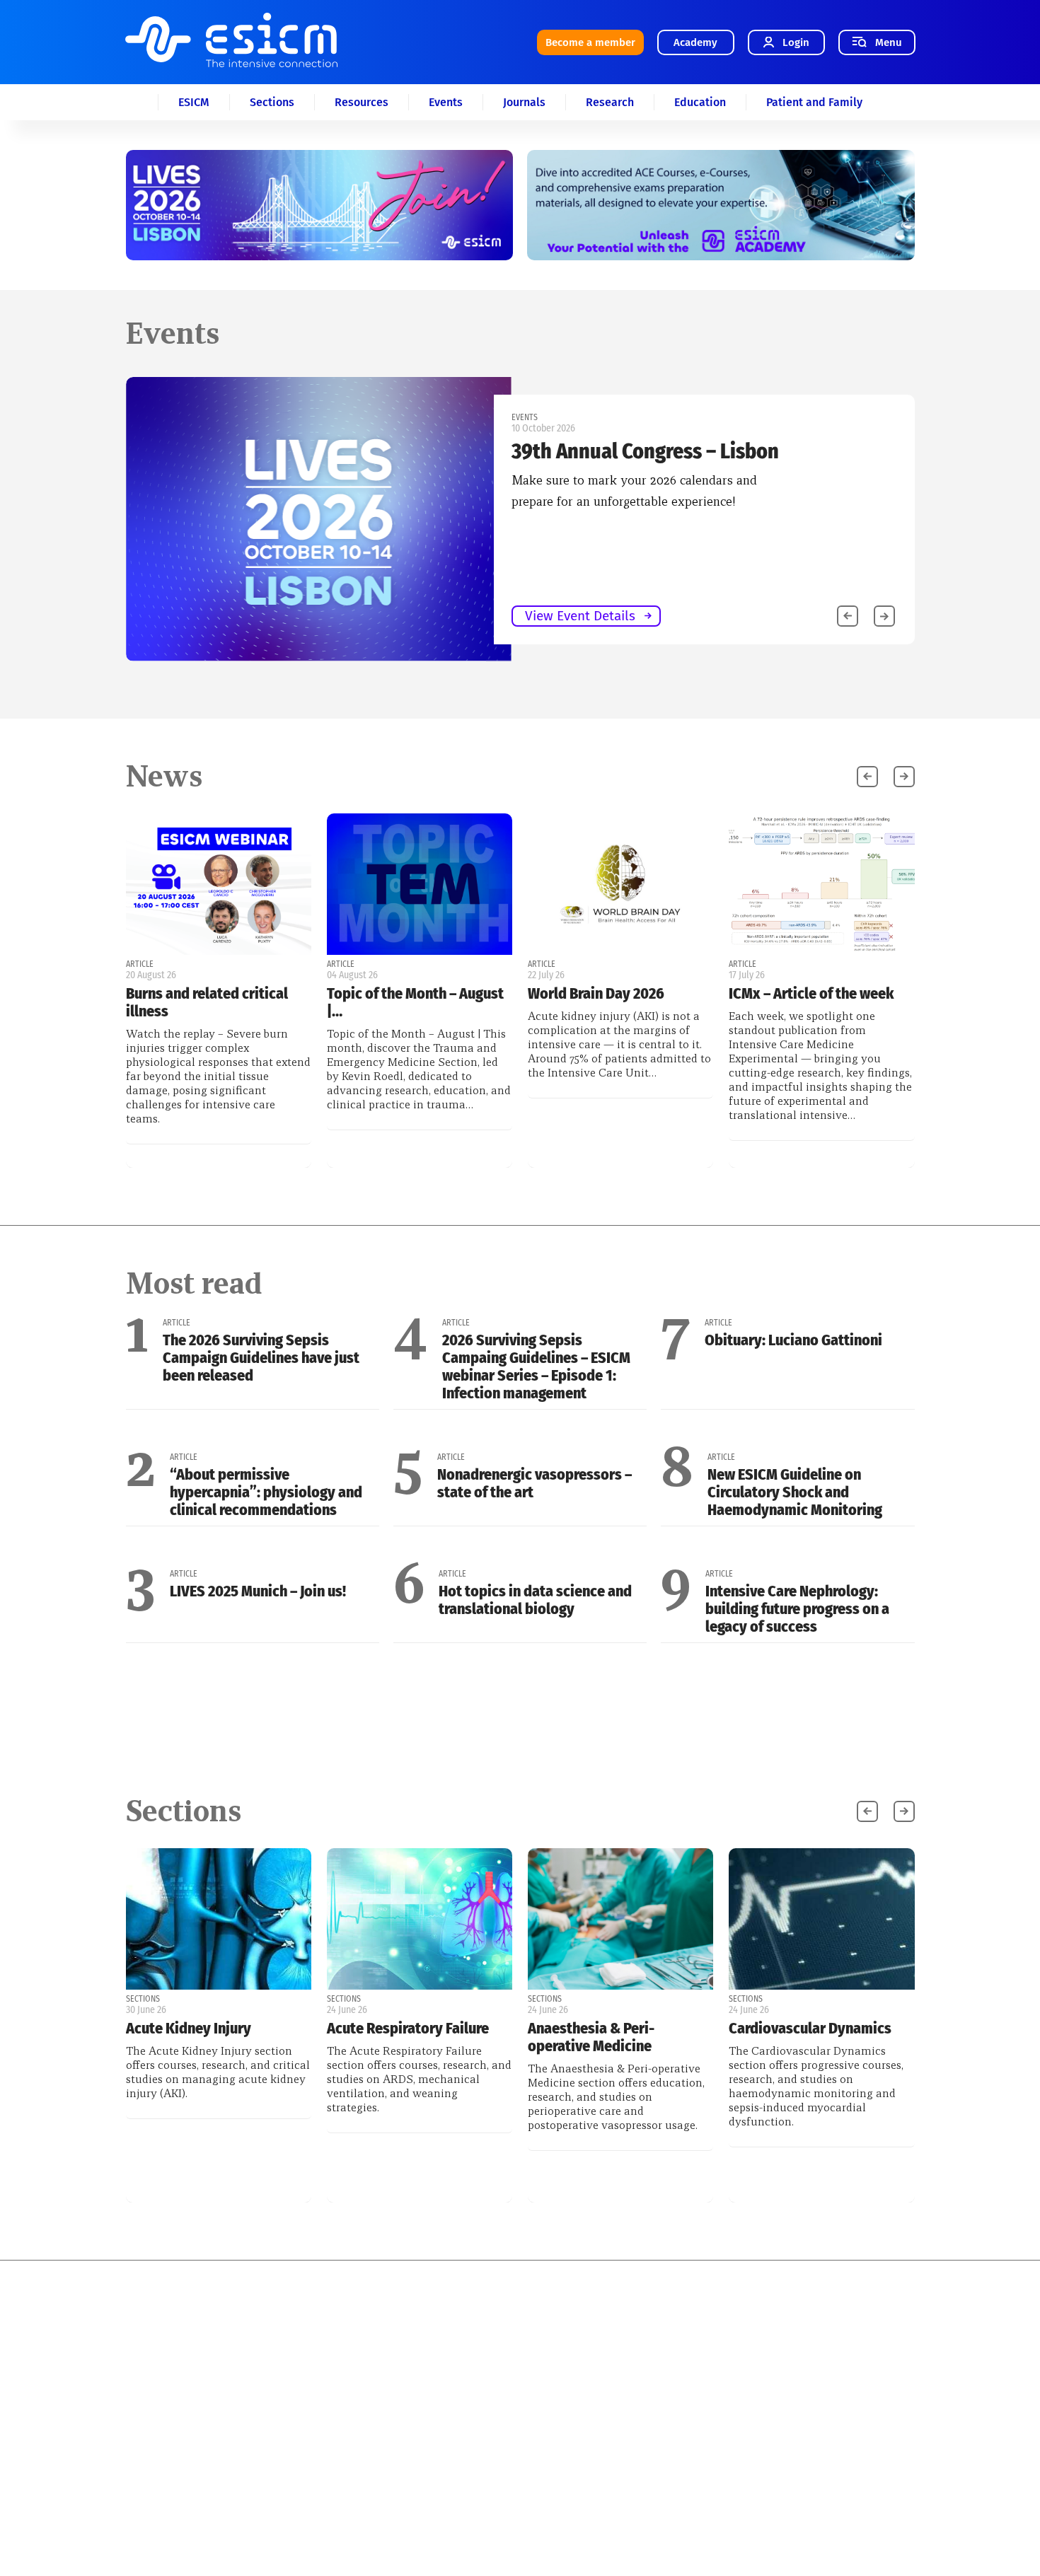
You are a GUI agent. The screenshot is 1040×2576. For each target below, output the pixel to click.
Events (446, 102)
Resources (362, 102)
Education (700, 102)
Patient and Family (814, 102)
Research (610, 102)
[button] (884, 616)
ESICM (194, 102)
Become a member (590, 42)
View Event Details (580, 616)
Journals (524, 102)
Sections (272, 102)
